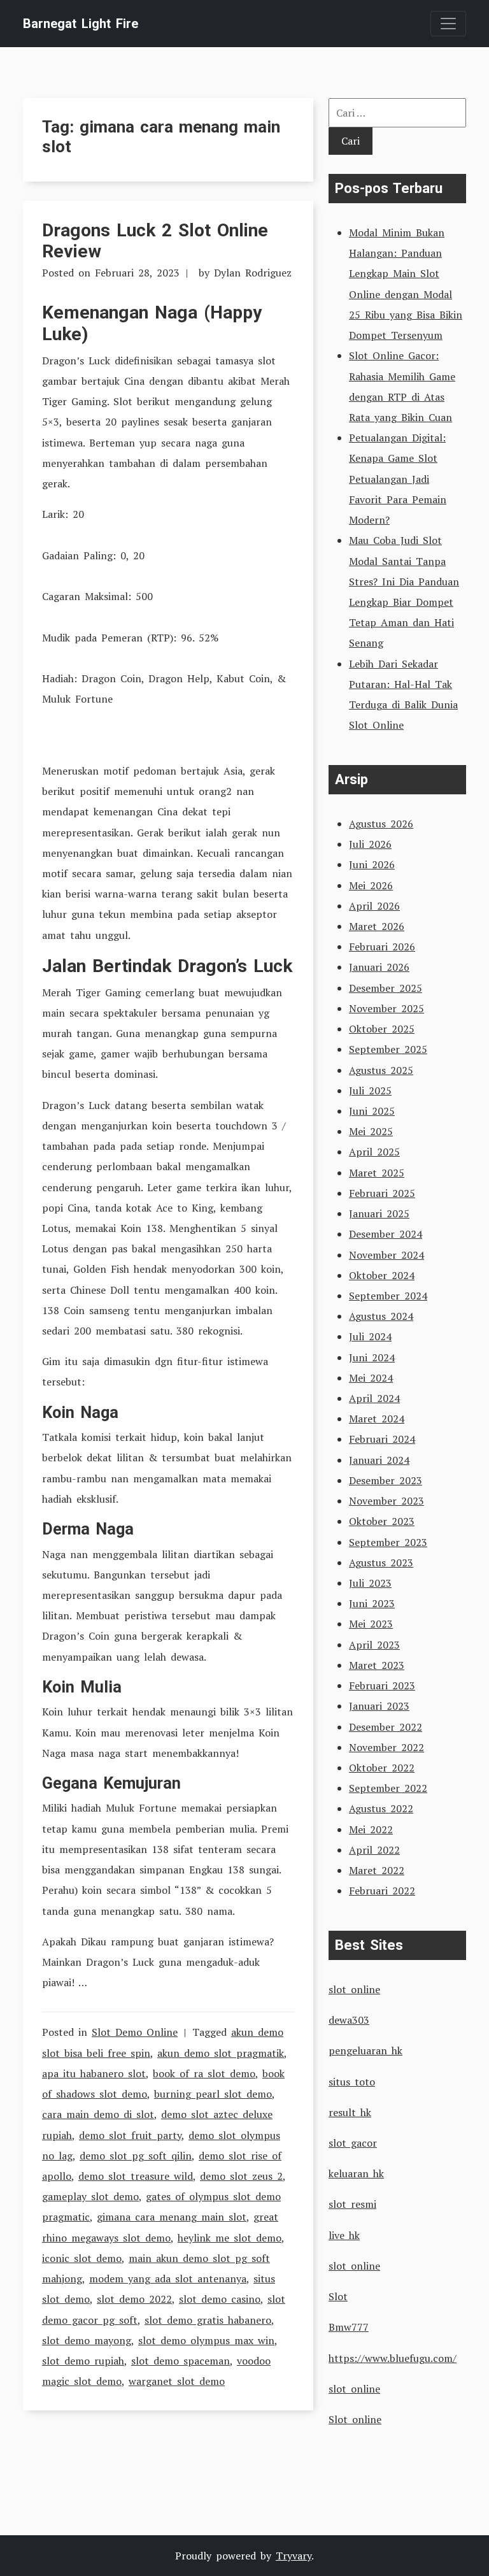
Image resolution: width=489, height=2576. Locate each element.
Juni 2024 (372, 1357)
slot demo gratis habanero (208, 2320)
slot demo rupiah (83, 2361)
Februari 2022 (382, 1891)
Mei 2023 (371, 1624)
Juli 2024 (370, 1336)
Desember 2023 (386, 1480)
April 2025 (374, 1152)
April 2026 (374, 906)
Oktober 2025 (382, 1029)
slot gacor (353, 2143)
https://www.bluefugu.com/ (393, 2358)
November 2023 (386, 1501)
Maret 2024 (377, 1419)
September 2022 (388, 1788)
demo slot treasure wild (136, 2176)
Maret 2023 (377, 1665)
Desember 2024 (386, 1234)
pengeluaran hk (365, 2050)
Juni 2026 (372, 864)
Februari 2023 (382, 1685)
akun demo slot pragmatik (221, 2053)
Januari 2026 (379, 967)
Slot (338, 2296)
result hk (350, 2112)
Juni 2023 (372, 1603)
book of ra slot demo (204, 2073)
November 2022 (386, 1747)
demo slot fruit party (130, 2135)
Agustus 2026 (381, 824)
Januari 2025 (379, 1213)
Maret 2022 (377, 1870)
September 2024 (388, 1296)
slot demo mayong (87, 2340)
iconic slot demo (82, 2258)
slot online (354, 1989)
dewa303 (349, 2020)
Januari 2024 (379, 1460)
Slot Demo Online (135, 2032)
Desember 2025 (386, 988)
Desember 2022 (386, 1727)
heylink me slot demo (230, 2238)
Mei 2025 (371, 1131)
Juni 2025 (372, 1111)
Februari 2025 (382, 1193)
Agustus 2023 (381, 1563)
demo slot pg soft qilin (136, 2156)
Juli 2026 (370, 844)
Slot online (355, 2419)
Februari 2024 (382, 1439)
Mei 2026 (371, 885)
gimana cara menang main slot (172, 2217)
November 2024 (386, 1255)
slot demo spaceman (181, 2361)
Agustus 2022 (381, 1808)
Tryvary (294, 2556)
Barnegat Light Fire (81, 24)
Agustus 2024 (381, 1316)
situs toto (352, 2082)
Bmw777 (349, 2327)
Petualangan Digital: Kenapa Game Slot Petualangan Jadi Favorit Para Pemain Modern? (398, 479)
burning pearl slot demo (213, 2094)
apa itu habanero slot (94, 2073)
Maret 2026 (377, 926)
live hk (344, 2235)
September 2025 (388, 1049)
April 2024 (374, 1398)
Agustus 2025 (381, 1070)
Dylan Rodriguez (253, 273)
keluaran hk (356, 2173)
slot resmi (352, 2204)
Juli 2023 (370, 1583)
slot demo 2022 (134, 2299)
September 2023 (388, 1542)
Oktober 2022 (382, 1768)
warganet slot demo (177, 2381)
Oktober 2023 (382, 1521)
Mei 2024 (371, 1378)
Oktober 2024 (382, 1275)
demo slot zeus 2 (241, 2176)
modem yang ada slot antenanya (168, 2279)
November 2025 (386, 1008)
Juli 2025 (370, 1091)
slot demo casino (220, 2299)
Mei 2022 (371, 1829)
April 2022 (374, 1850)
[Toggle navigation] (448, 24)
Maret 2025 (377, 1173)
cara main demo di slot (98, 2114)
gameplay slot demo (90, 2196)
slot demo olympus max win (206, 2340)
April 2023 (374, 1645)
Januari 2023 (379, 1706)
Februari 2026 (382, 947)
